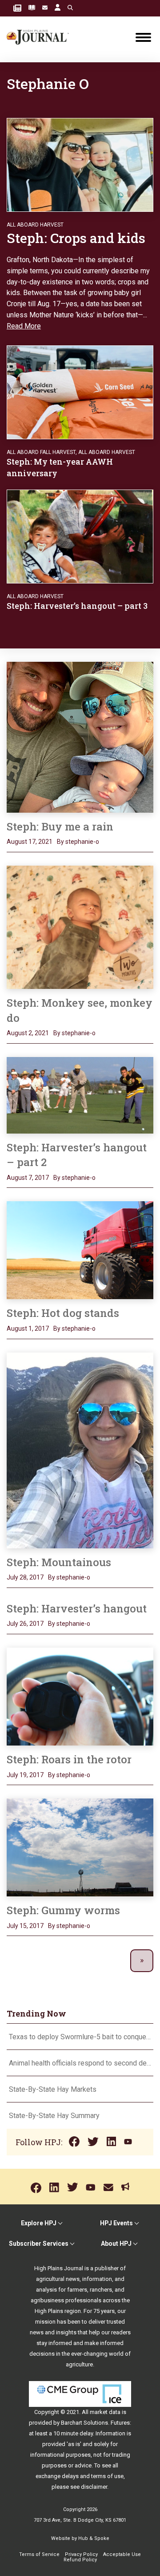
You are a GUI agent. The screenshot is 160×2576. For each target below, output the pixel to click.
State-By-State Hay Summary (54, 2116)
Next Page (142, 1961)
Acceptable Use (122, 2554)
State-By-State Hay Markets (53, 2089)
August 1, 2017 (28, 1329)
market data (105, 2412)
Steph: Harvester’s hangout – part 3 (77, 606)
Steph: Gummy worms (63, 1910)
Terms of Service (39, 2554)
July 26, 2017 (25, 1624)
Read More (24, 326)
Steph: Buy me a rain (60, 826)
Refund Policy (80, 2560)
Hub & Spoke (94, 2538)
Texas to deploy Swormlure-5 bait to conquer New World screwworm (80, 2037)
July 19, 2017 (25, 1775)
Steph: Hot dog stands (63, 1313)
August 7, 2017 (28, 1178)
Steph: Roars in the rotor (69, 1759)
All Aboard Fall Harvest (41, 452)
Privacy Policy (81, 2554)
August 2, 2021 (28, 1033)
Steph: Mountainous (59, 1562)
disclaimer (94, 2487)
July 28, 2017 (25, 1577)
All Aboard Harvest (35, 225)
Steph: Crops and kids (76, 238)
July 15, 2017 (25, 1926)
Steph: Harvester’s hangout (77, 1608)
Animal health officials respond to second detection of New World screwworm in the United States (80, 2063)
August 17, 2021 (30, 842)
